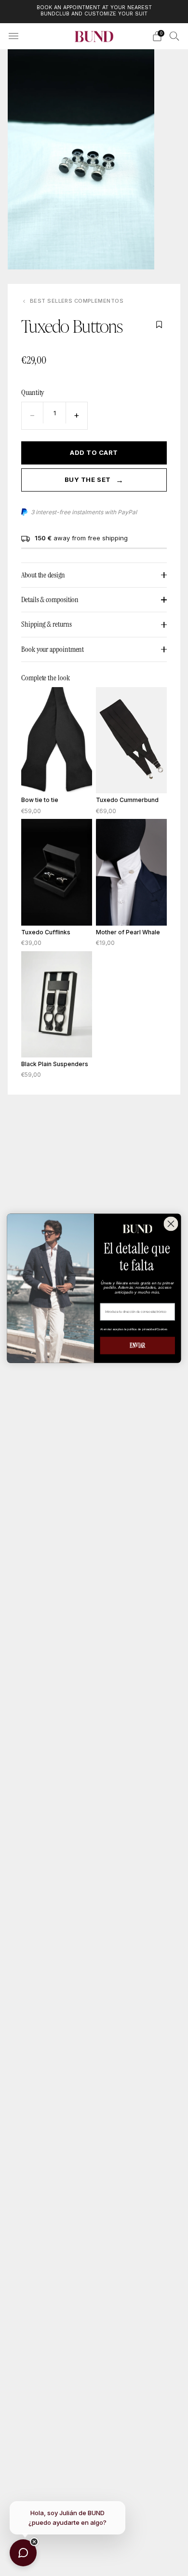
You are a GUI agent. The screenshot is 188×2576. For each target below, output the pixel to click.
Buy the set (94, 480)
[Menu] (13, 36)
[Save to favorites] (159, 324)
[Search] (175, 36)
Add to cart (94, 452)
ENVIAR (137, 1345)
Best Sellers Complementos (77, 301)
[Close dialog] (171, 1224)
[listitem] (94, 12)
